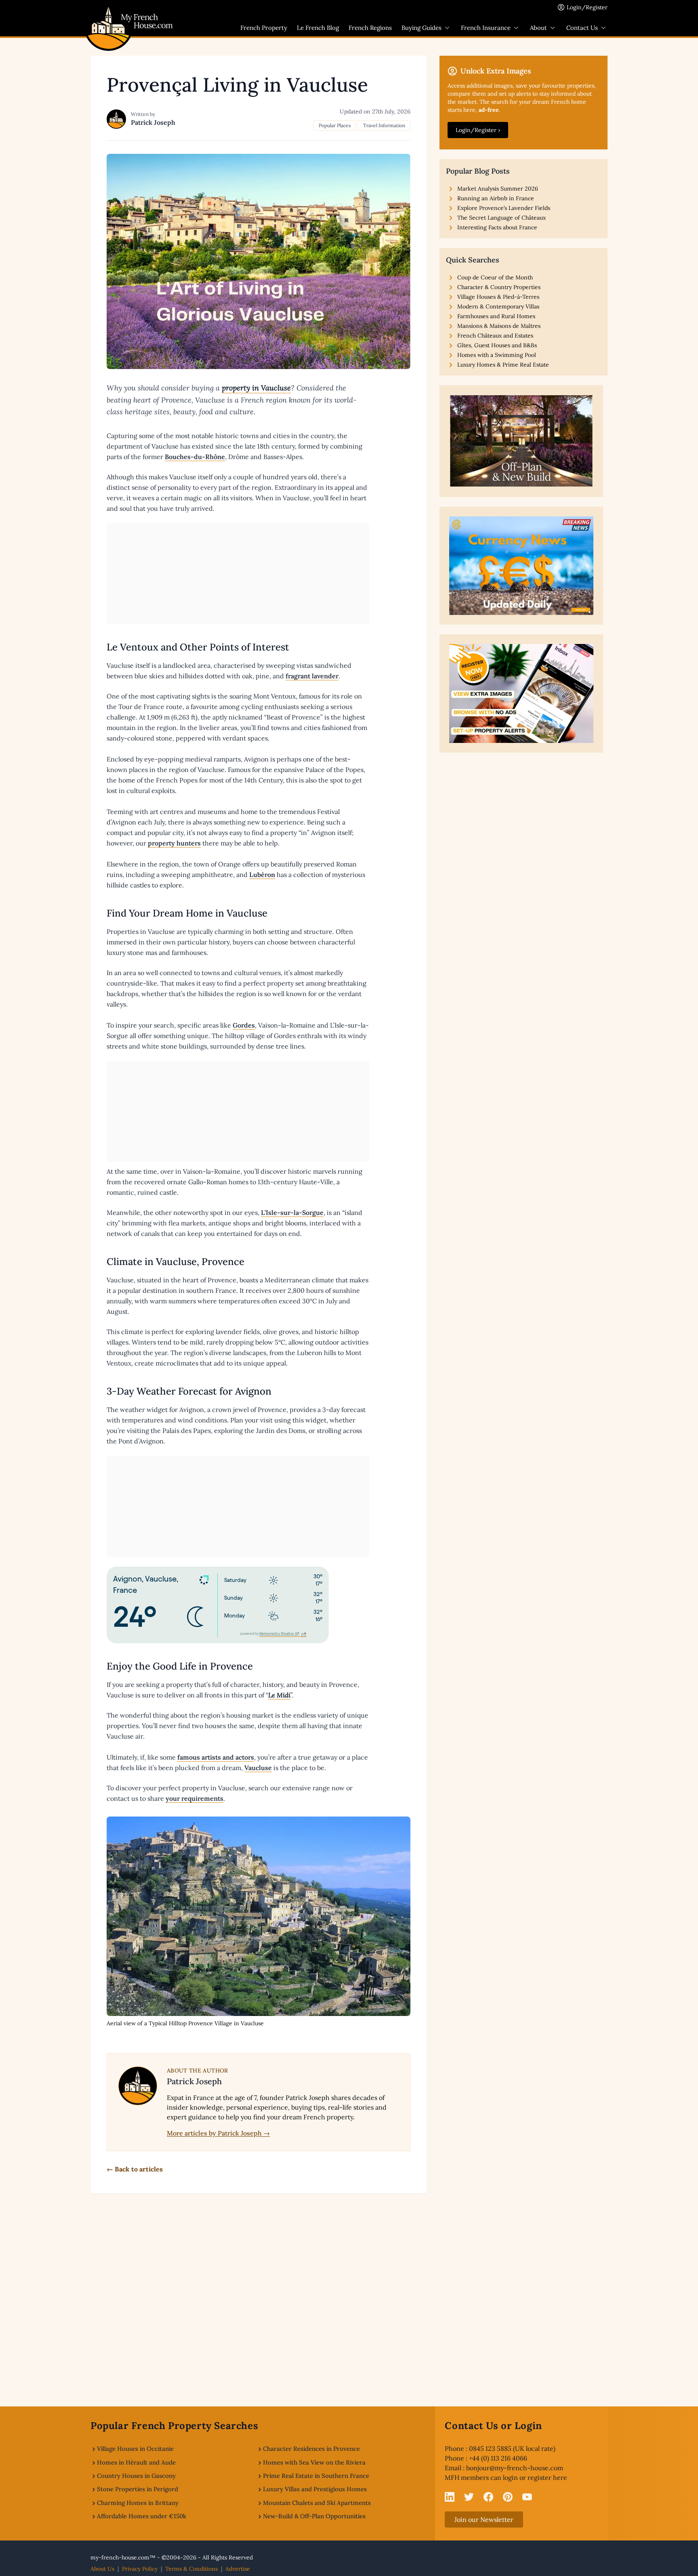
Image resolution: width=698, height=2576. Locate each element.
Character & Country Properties (499, 287)
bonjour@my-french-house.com (515, 2468)
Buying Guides (422, 28)
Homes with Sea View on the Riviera (314, 2462)
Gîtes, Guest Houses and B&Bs (497, 345)
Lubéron (262, 875)
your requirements (194, 1798)
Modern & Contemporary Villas (498, 306)
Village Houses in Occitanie (135, 2449)
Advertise (238, 2569)
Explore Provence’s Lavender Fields (504, 208)
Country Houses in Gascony (136, 2476)
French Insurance (486, 28)
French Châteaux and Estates (495, 336)
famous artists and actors (216, 1757)
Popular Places (335, 125)
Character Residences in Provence (311, 2449)
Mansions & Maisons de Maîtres (499, 326)
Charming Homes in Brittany (138, 2503)
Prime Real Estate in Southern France (316, 2476)
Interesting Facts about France (497, 227)
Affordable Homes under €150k (142, 2516)
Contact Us (582, 28)
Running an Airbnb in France (496, 198)
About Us (102, 2569)
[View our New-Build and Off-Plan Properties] (521, 441)
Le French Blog (318, 28)
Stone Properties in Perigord (138, 2489)
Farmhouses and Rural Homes (496, 316)
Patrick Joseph (153, 122)
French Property (264, 28)
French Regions (370, 28)
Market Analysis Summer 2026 (498, 189)
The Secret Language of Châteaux (501, 218)
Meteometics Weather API (279, 1634)
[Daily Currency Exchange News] (521, 566)
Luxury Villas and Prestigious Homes (315, 2489)
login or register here (535, 2477)
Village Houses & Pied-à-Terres (498, 297)
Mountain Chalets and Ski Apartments (317, 2503)
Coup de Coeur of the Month (495, 277)
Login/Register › (478, 130)
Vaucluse (258, 1768)
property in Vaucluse (256, 388)
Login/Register (587, 7)
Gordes (244, 1025)
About (538, 28)
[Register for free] (521, 693)
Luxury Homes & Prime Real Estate (503, 365)
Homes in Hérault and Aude (136, 2462)
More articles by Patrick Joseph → (218, 2133)
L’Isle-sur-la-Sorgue (292, 1212)
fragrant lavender (312, 676)
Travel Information (384, 125)
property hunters (174, 843)
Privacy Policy (140, 2569)
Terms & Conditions (191, 2569)
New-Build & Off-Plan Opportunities (314, 2516)
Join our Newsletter (484, 2519)
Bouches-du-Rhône (195, 457)
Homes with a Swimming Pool (497, 355)
